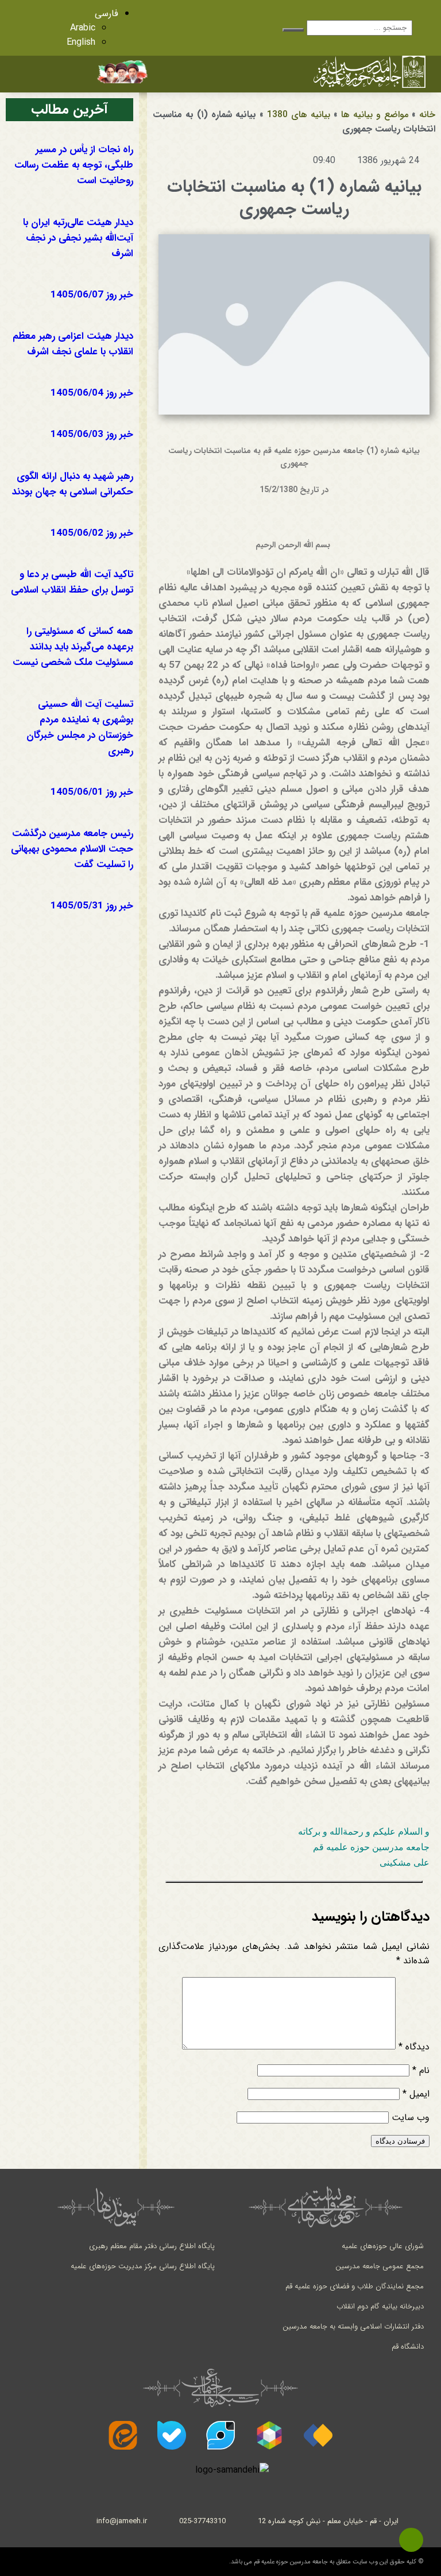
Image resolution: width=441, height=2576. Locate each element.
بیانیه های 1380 (299, 115)
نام (421, 2070)
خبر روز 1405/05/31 (92, 906)
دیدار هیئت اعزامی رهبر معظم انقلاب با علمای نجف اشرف (73, 344)
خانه (427, 115)
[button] (234, 73)
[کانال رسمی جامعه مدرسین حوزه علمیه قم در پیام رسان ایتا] (123, 2435)
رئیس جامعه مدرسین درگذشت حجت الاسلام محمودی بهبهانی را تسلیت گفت (72, 849)
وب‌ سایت (411, 2117)
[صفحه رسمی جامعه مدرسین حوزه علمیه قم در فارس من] (318, 2435)
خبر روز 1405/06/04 (92, 393)
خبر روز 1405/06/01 (92, 792)
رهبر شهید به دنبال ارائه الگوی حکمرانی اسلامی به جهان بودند (73, 484)
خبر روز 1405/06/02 (92, 533)
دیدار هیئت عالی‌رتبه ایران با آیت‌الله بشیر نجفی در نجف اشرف (78, 238)
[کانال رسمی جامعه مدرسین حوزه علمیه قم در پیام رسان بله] (172, 2435)
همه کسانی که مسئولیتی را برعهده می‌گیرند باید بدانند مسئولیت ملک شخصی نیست (73, 647)
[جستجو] (293, 30)
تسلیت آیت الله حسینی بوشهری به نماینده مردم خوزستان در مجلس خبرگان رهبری (80, 728)
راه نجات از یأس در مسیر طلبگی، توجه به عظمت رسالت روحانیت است (74, 165)
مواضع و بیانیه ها (375, 115)
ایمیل (416, 2094)
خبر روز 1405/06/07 (92, 295)
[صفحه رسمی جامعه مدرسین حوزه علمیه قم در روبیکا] (269, 2435)
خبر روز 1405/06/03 (92, 434)
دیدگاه (414, 2047)
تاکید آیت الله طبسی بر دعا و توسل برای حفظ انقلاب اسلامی (72, 582)
